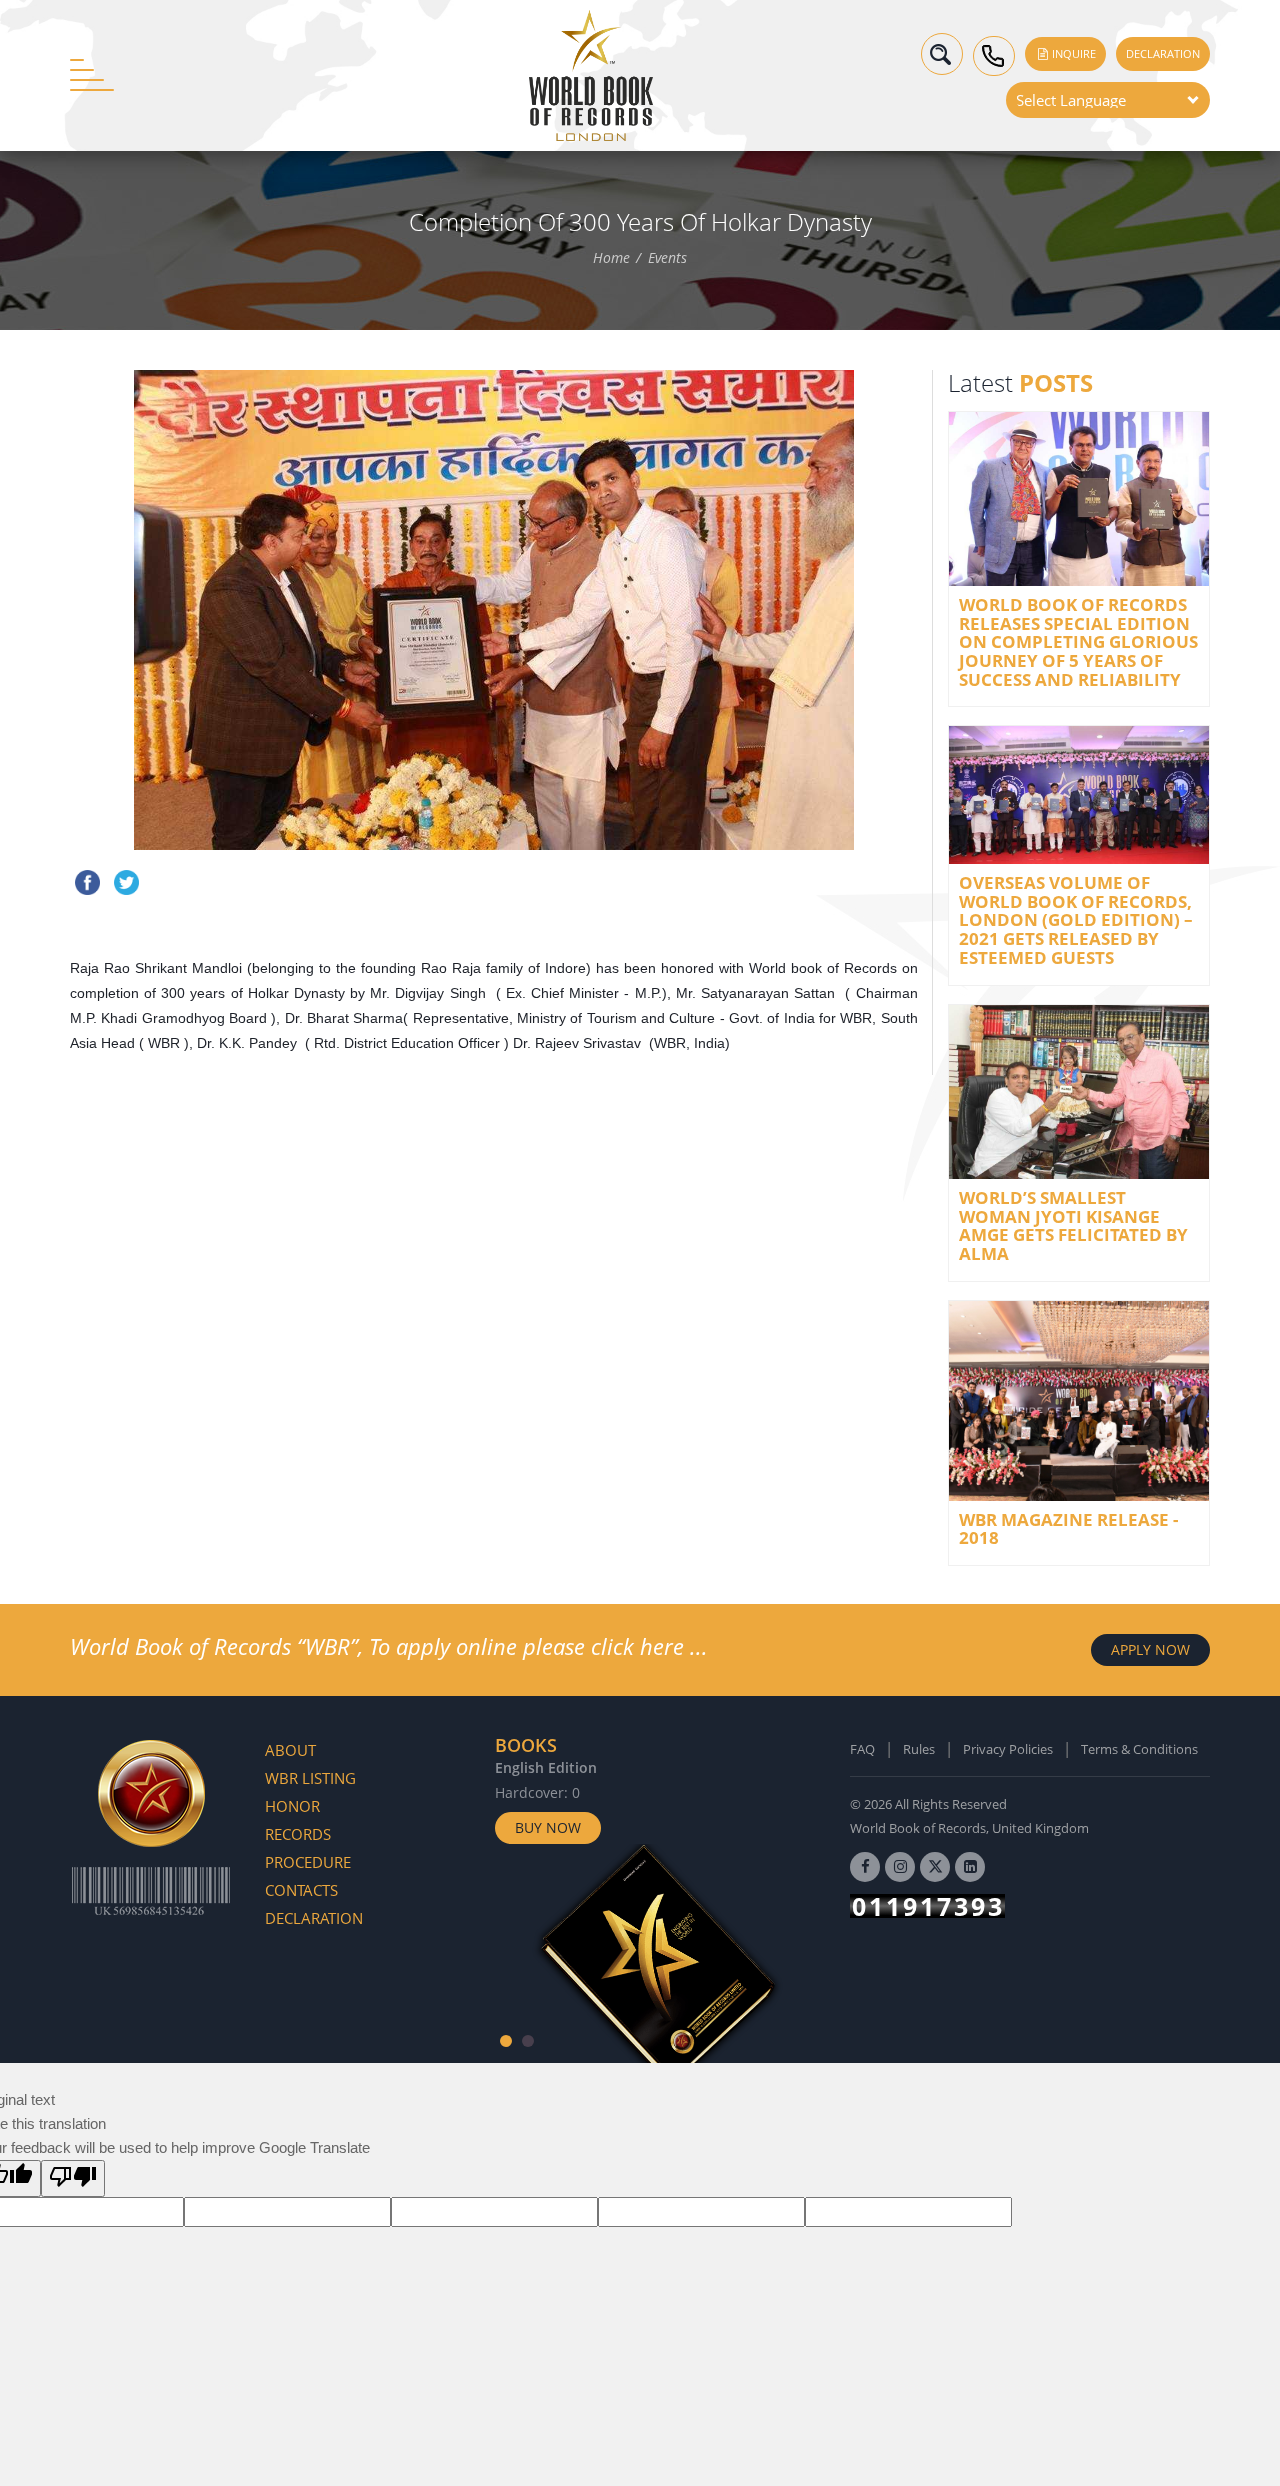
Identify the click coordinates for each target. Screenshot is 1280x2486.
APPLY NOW (1150, 1649)
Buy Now (548, 1827)
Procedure (308, 1862)
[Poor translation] (73, 2178)
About (290, 1750)
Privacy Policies (1008, 1749)
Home (611, 258)
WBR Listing (310, 1778)
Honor (292, 1806)
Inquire (1072, 53)
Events (667, 258)
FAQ (862, 1749)
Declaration (1163, 53)
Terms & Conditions (1139, 1749)
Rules (919, 1749)
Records (298, 1834)
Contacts (301, 1890)
